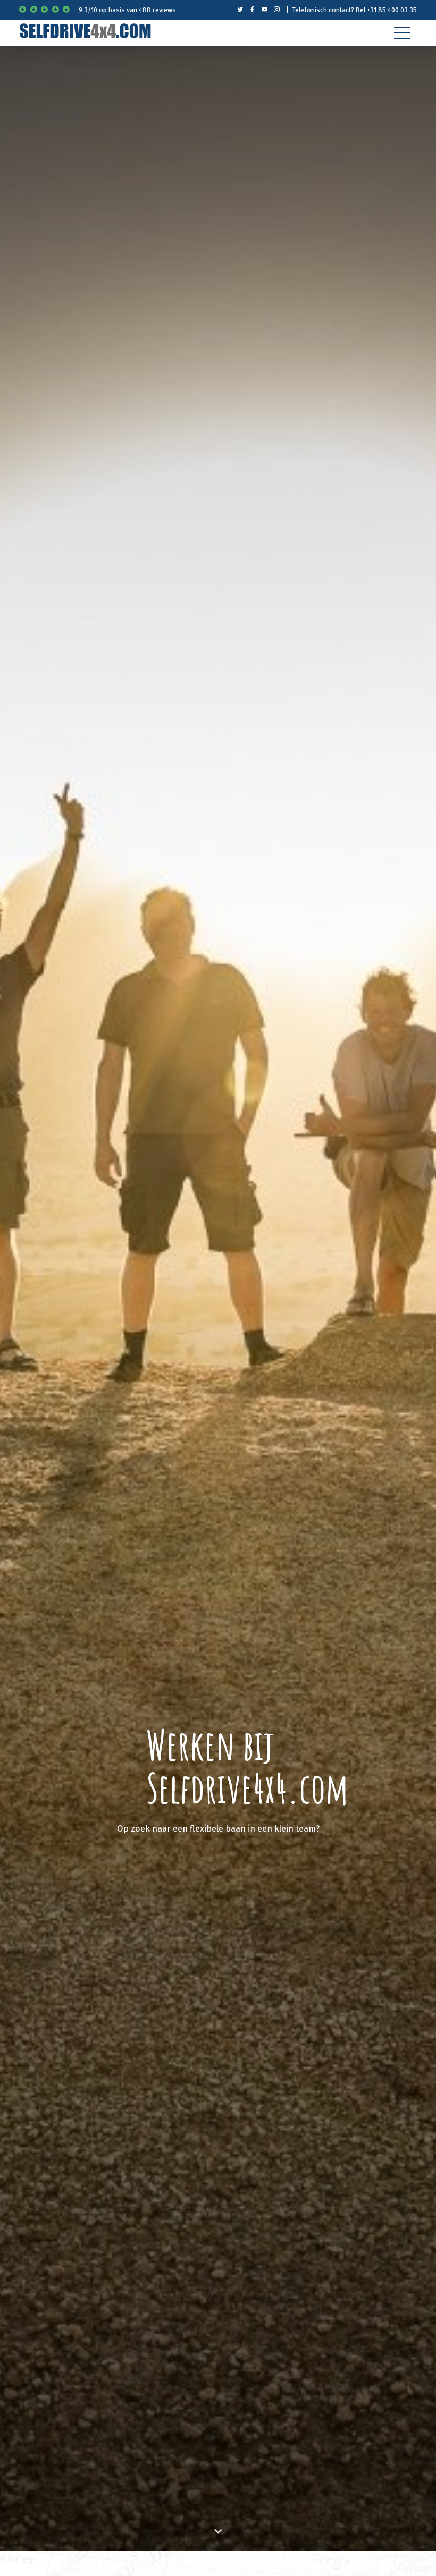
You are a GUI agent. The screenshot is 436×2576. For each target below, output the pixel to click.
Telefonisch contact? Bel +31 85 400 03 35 (354, 10)
